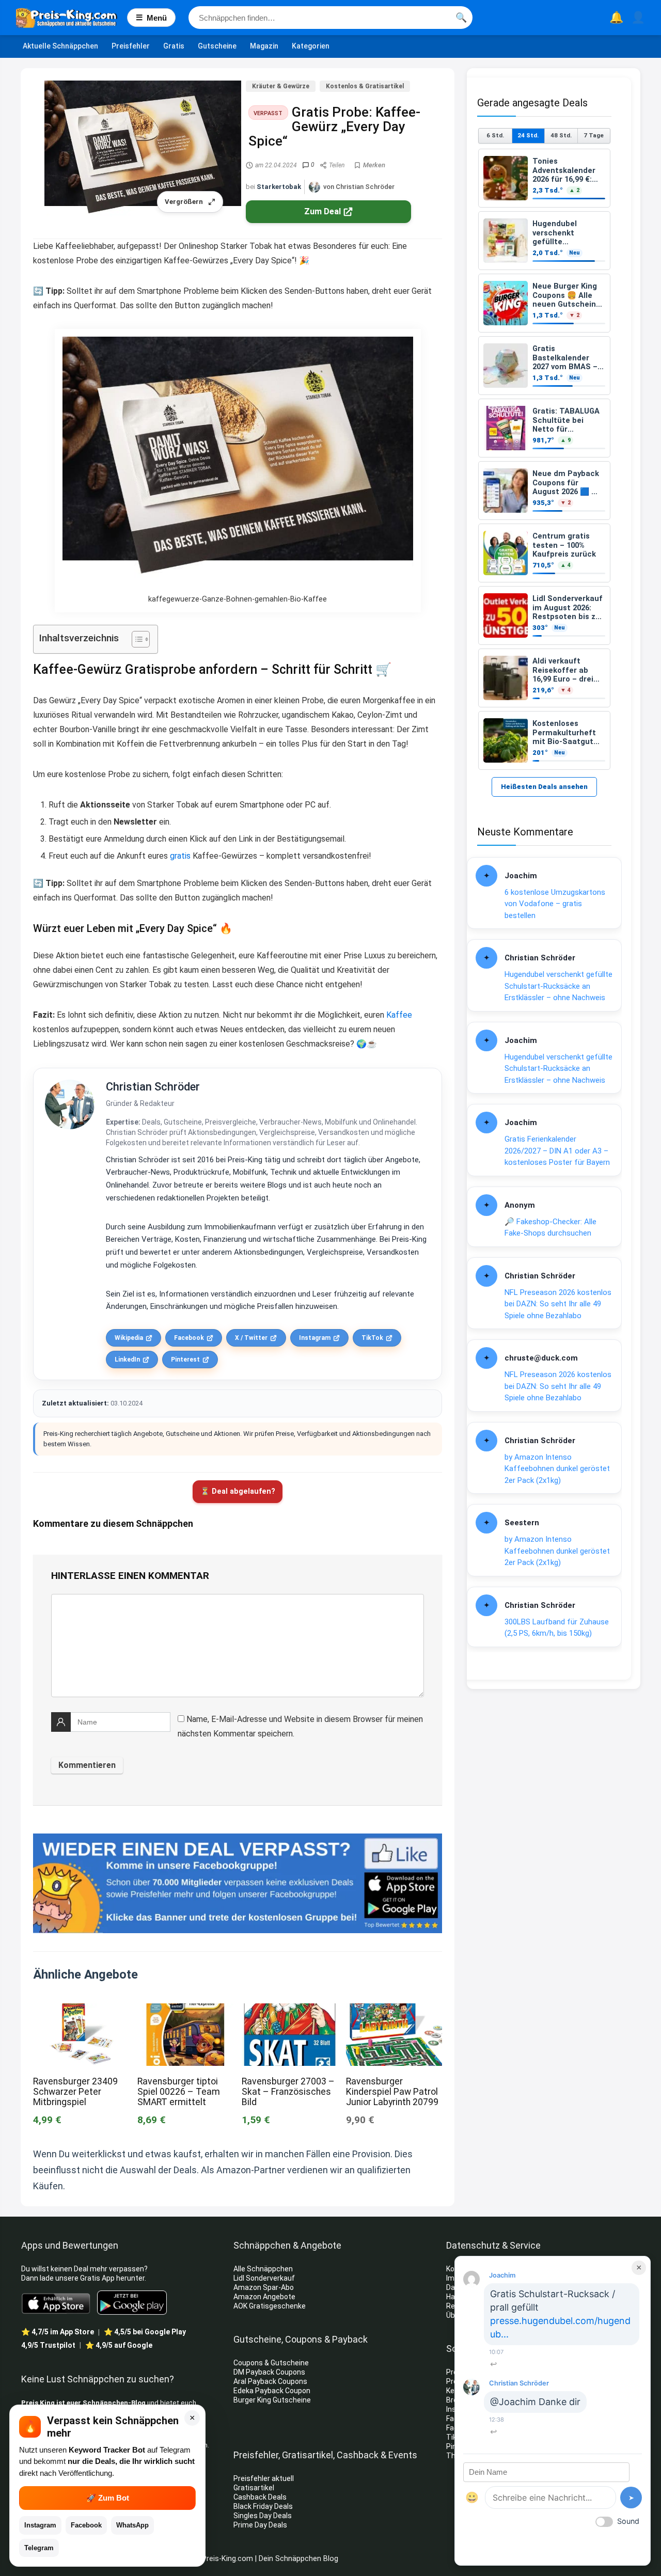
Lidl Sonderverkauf (264, 2278)
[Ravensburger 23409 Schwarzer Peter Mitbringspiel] (81, 2010)
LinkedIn (127, 1360)
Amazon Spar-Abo (264, 2287)
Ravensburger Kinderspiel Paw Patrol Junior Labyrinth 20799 (392, 2092)
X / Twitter (251, 1338)
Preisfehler (131, 46)
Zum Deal (322, 211)
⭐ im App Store (58, 2332)
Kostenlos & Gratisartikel (365, 86)
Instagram (315, 1338)
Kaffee (399, 1015)
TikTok (372, 1338)
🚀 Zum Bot (108, 2498)
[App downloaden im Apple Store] (56, 2303)
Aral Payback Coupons (270, 2381)
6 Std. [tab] (495, 135)
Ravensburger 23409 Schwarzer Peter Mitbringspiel (75, 2092)
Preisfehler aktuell (264, 2478)
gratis (180, 856)
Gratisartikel (254, 2488)
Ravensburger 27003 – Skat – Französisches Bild (288, 2092)
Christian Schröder (153, 1087)
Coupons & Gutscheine (271, 2363)
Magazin (264, 46)
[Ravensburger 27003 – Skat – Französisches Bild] (290, 2010)
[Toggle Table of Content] (136, 639)
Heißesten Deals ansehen (544, 787)
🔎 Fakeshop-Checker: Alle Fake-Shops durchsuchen (550, 1228)
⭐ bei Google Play (145, 2332)
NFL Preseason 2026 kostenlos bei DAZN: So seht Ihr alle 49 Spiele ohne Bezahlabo (558, 1304)
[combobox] (330, 18)
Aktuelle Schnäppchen (60, 46)
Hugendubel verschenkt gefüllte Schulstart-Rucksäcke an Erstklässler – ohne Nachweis (558, 986)
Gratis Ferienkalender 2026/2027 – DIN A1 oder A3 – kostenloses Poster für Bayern (557, 1151)
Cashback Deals (260, 2497)
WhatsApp (132, 2525)
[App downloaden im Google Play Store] (132, 2303)
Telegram (39, 2548)
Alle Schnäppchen (263, 2269)
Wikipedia (129, 1338)
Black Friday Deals (263, 2506)
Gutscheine (217, 46)
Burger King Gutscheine (272, 2400)
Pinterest (185, 1360)
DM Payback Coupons (269, 2372)
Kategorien (311, 46)
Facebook (189, 1338)
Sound (628, 2521)
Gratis (174, 46)
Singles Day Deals (263, 2516)
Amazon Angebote (264, 2297)
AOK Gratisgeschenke (270, 2306)
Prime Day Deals (260, 2525)
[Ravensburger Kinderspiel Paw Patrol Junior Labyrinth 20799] (394, 2010)
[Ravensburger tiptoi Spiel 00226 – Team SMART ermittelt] (185, 2010)
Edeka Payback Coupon (272, 2391)
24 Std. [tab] (528, 135)
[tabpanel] (544, 459)
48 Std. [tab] (561, 135)
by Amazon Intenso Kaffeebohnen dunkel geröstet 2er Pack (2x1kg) (557, 1469)
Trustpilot (48, 2345)
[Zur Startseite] (72, 18)
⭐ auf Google (119, 2345)
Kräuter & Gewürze (281, 86)
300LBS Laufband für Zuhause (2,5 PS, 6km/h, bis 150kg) (557, 1628)
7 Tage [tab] (594, 135)
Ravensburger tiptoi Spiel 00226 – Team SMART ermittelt (179, 2092)
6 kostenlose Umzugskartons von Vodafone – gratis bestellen (555, 904)
